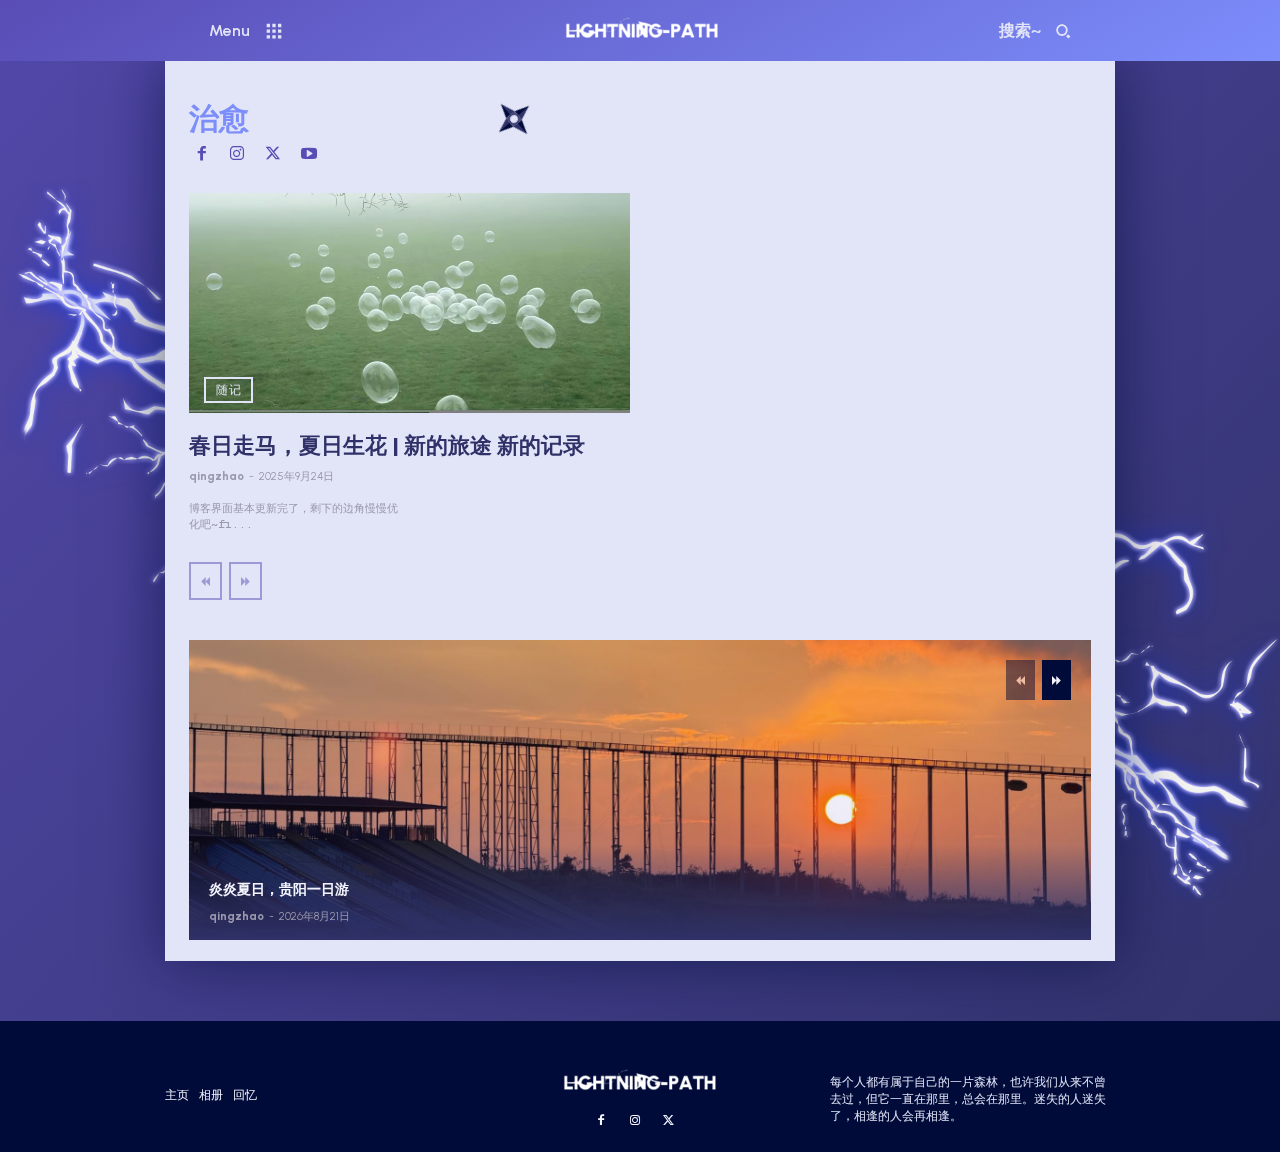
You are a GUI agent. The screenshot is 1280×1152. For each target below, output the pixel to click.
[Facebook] (202, 155)
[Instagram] (238, 155)
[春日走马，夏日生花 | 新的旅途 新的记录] (409, 303)
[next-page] (1056, 680)
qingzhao (216, 476)
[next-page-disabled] (245, 581)
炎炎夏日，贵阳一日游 (279, 889)
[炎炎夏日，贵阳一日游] (640, 790)
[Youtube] (309, 155)
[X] (273, 155)
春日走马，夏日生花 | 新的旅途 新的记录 (387, 445)
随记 (228, 390)
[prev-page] (205, 581)
